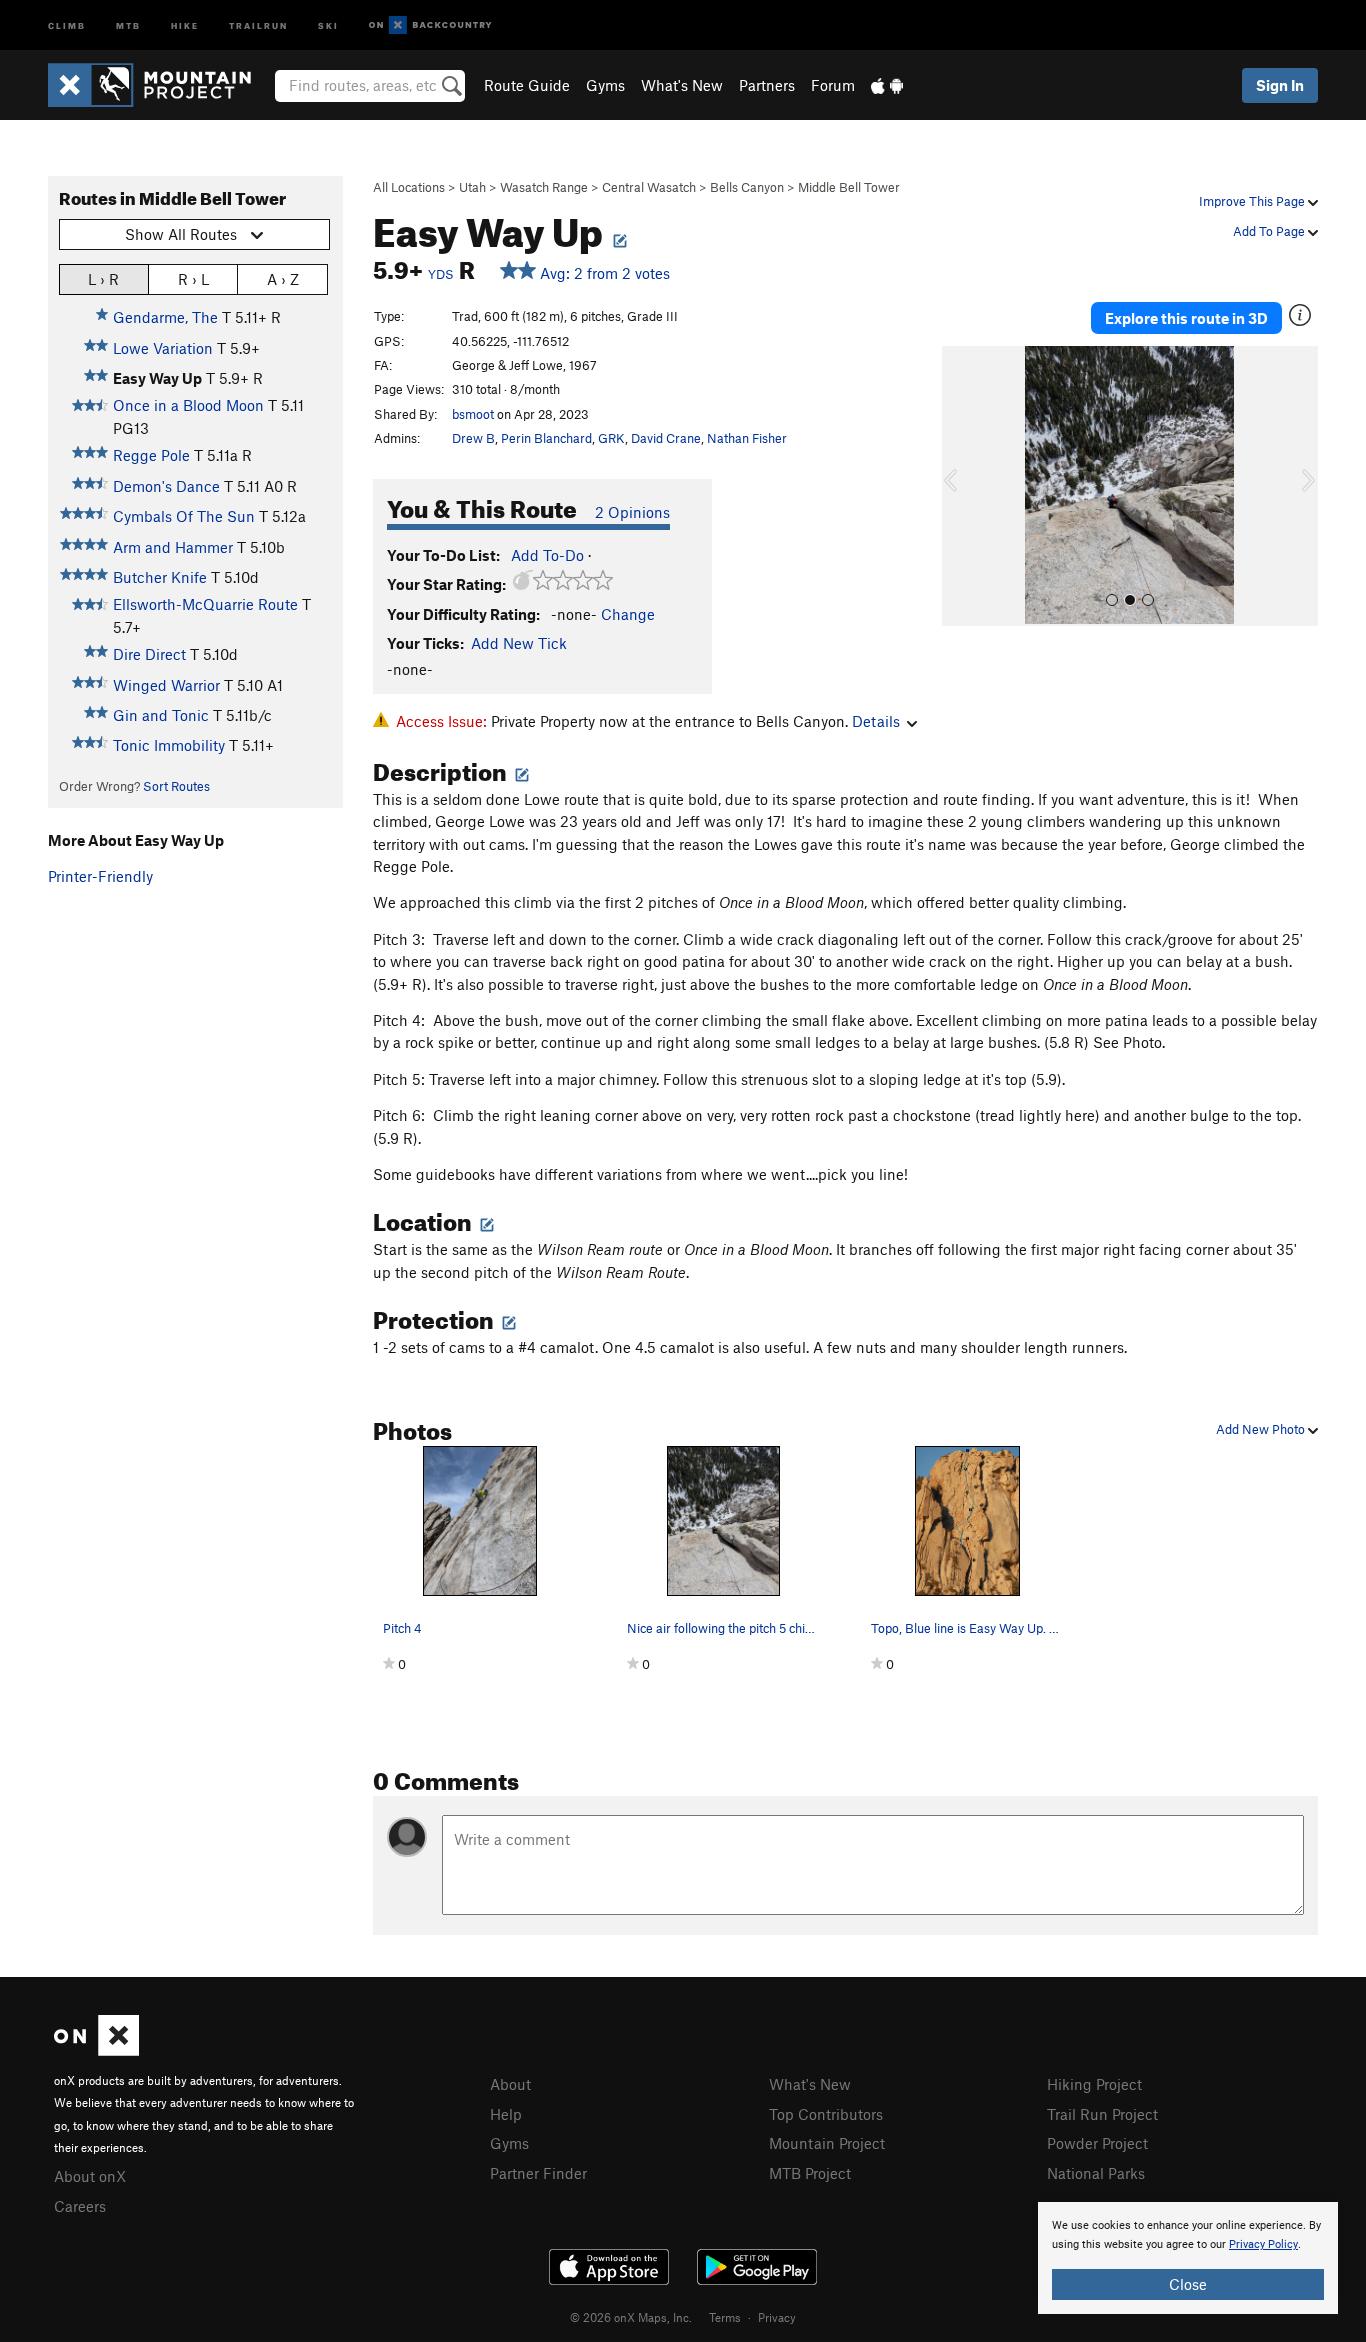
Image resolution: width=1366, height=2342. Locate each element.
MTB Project (810, 2173)
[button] (962, 486)
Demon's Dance (166, 486)
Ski (328, 24)
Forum (833, 85)
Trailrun (258, 24)
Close (1188, 2284)
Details (876, 721)
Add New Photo (1262, 1429)
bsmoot (473, 414)
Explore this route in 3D (1186, 318)
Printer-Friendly (100, 876)
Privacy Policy (1263, 2244)
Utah (472, 187)
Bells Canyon (747, 187)
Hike (185, 24)
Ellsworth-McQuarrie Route (205, 604)
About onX (90, 2176)
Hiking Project (1094, 2084)
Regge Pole (151, 455)
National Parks (1096, 2173)
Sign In (1280, 85)
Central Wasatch (649, 187)
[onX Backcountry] (430, 25)
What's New (682, 85)
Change (628, 614)
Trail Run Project (1102, 2114)
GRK (611, 438)
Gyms (605, 85)
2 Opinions (632, 512)
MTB (128, 24)
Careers (80, 2206)
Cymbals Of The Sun (184, 516)
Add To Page (1270, 231)
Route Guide (527, 85)
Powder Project (1097, 2143)
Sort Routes (176, 786)
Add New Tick (519, 643)
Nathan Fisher (747, 438)
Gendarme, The (165, 317)
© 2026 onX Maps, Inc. (631, 2317)
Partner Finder (538, 2173)
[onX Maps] (96, 2050)
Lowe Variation (163, 348)
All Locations (409, 187)
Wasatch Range (544, 187)
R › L (193, 279)
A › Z (283, 279)
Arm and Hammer (173, 547)
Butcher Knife (160, 577)
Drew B (473, 438)
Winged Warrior (166, 685)
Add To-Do (547, 555)
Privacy (777, 2317)
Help (506, 2114)
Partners (767, 85)
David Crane (666, 438)
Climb (67, 24)
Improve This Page (1253, 201)
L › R (103, 279)
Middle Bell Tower (849, 187)
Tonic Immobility (169, 745)
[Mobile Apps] (887, 85)
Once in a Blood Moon (188, 405)
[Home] (159, 85)
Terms (725, 2317)
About (510, 2084)
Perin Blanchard (546, 438)
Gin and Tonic (161, 715)
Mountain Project (827, 2143)
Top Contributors (826, 2114)
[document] (1188, 2258)
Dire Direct (149, 654)
